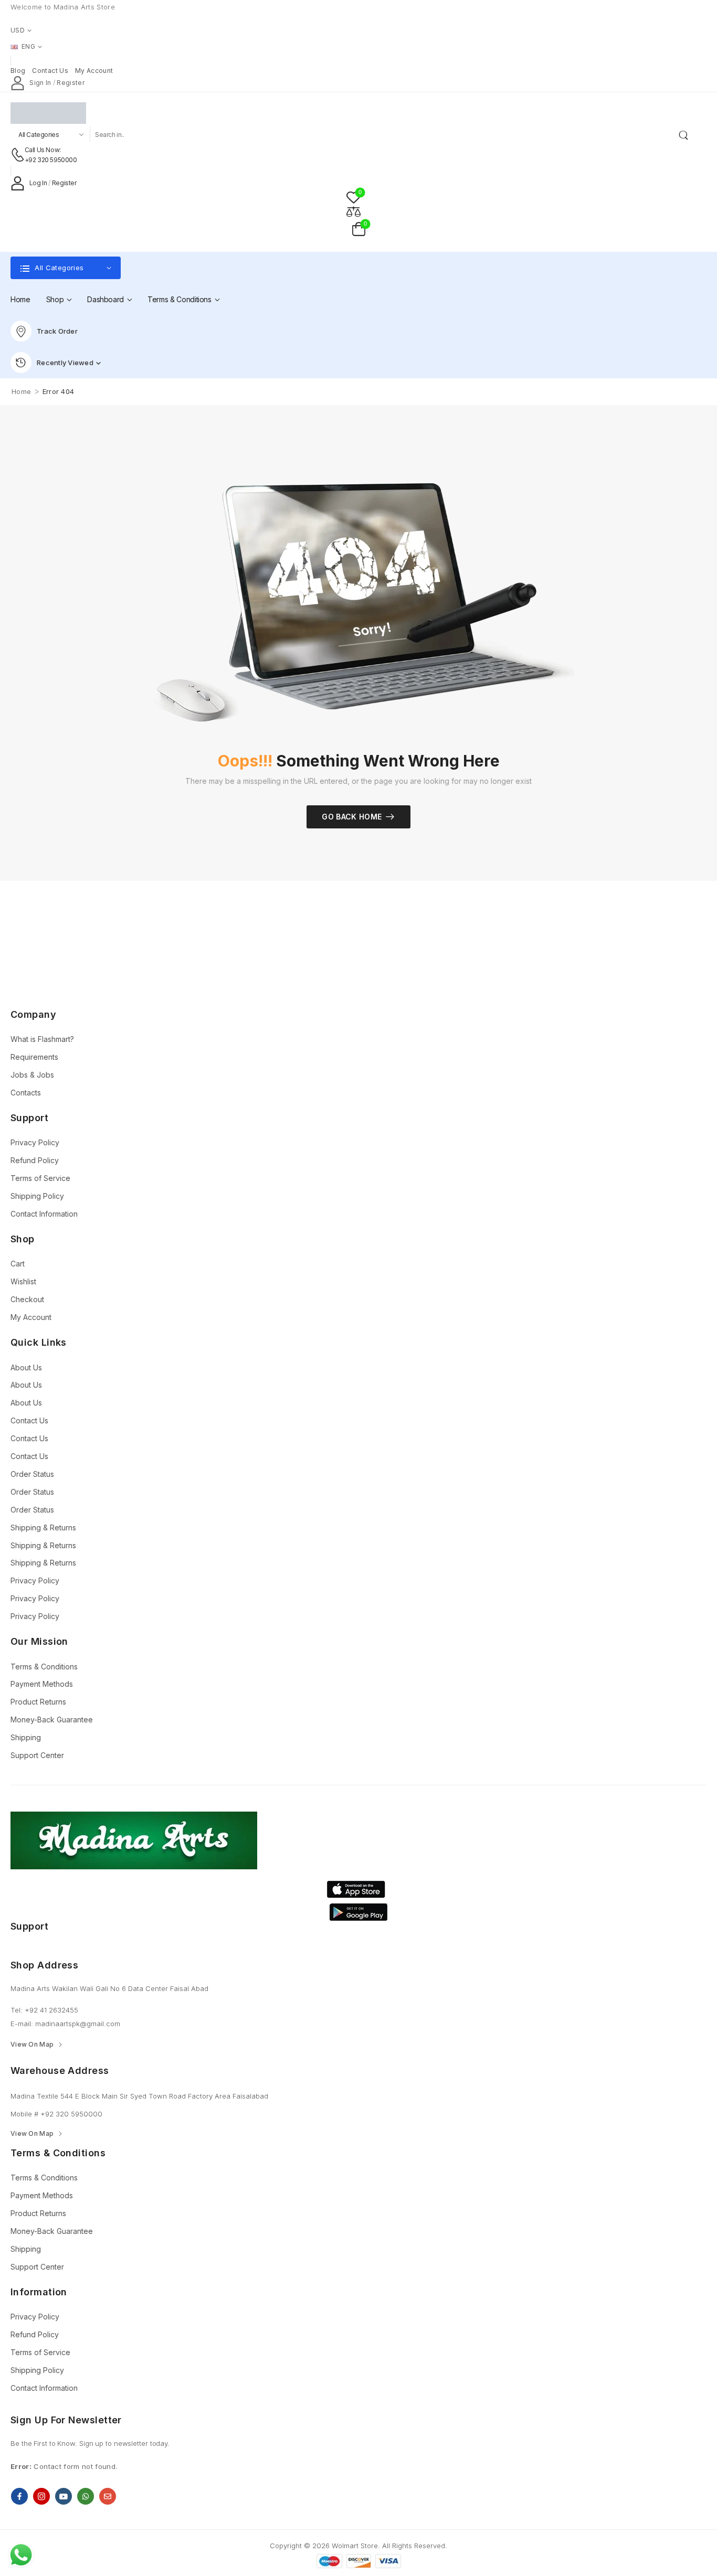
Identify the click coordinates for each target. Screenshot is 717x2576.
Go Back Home (352, 817)
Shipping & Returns (43, 1527)
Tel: (18, 2010)
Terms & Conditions (180, 299)
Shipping (26, 1737)
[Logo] (351, 113)
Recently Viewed (65, 363)
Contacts (26, 1093)
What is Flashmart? (42, 1039)
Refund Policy (35, 1160)
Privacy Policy (35, 1142)
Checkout (27, 1299)
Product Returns (38, 1702)
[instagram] (41, 2496)
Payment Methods (42, 1684)
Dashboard (106, 299)
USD (18, 30)
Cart (18, 1264)
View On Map (32, 2045)
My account (94, 71)
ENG (28, 46)
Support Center (37, 1755)
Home (20, 299)
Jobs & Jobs (32, 1075)
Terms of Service (40, 1178)
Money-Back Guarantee (52, 1720)
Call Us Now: (43, 150)
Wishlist (23, 1281)
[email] (108, 2496)
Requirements (34, 1057)
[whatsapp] (86, 2496)
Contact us (50, 71)
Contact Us (29, 1420)
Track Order (57, 331)
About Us (26, 1367)
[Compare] (353, 211)
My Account (31, 1317)
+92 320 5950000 (51, 160)
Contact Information (44, 1214)
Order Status (32, 1474)
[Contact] (18, 155)
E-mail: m (26, 2024)
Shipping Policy (37, 1196)
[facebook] (19, 2496)
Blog (18, 71)
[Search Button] (686, 134)
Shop (55, 299)
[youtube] (64, 2496)
